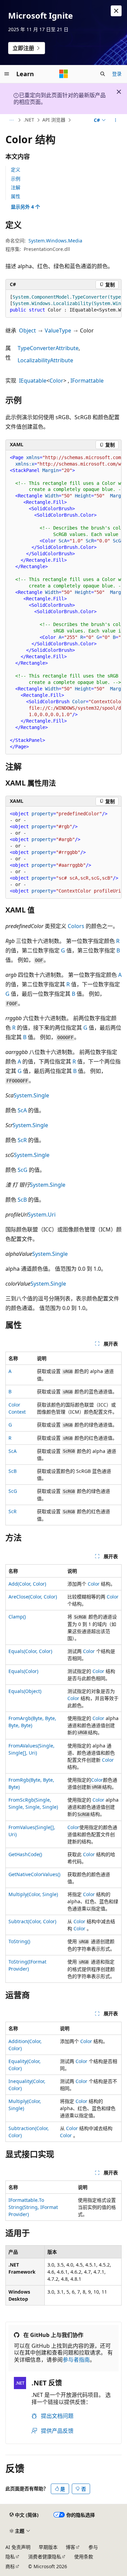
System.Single (31, 1095)
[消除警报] (116, 11)
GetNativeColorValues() (34, 1874)
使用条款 (84, 2557)
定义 (16, 169)
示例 (16, 179)
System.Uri (42, 1215)
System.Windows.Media (55, 241)
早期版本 (48, 2547)
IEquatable (33, 381)
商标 (10, 2566)
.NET (29, 120)
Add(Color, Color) (27, 1584)
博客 (70, 2547)
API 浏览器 (54, 120)
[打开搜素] (103, 74)
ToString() (19, 1941)
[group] (63, 304)
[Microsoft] (64, 74)
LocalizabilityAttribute (45, 360)
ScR (22, 1140)
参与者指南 (76, 2360)
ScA (22, 1110)
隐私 (10, 2557)
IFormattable (87, 381)
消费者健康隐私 (45, 2557)
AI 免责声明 (18, 2547)
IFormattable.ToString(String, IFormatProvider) (33, 2207)
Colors (76, 926)
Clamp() (17, 1617)
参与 (93, 2547)
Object (27, 330)
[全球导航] (7, 74)
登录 (117, 74)
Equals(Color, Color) (30, 1651)
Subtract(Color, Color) (32, 1921)
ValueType (58, 330)
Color (56, 381)
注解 (16, 187)
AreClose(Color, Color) (33, 1597)
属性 (16, 196)
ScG (23, 1170)
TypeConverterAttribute (48, 348)
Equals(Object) (25, 1691)
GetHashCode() (25, 1854)
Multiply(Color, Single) (33, 1894)
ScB (22, 1200)
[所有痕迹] (11, 120)
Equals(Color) (23, 1671)
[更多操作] (116, 120)
